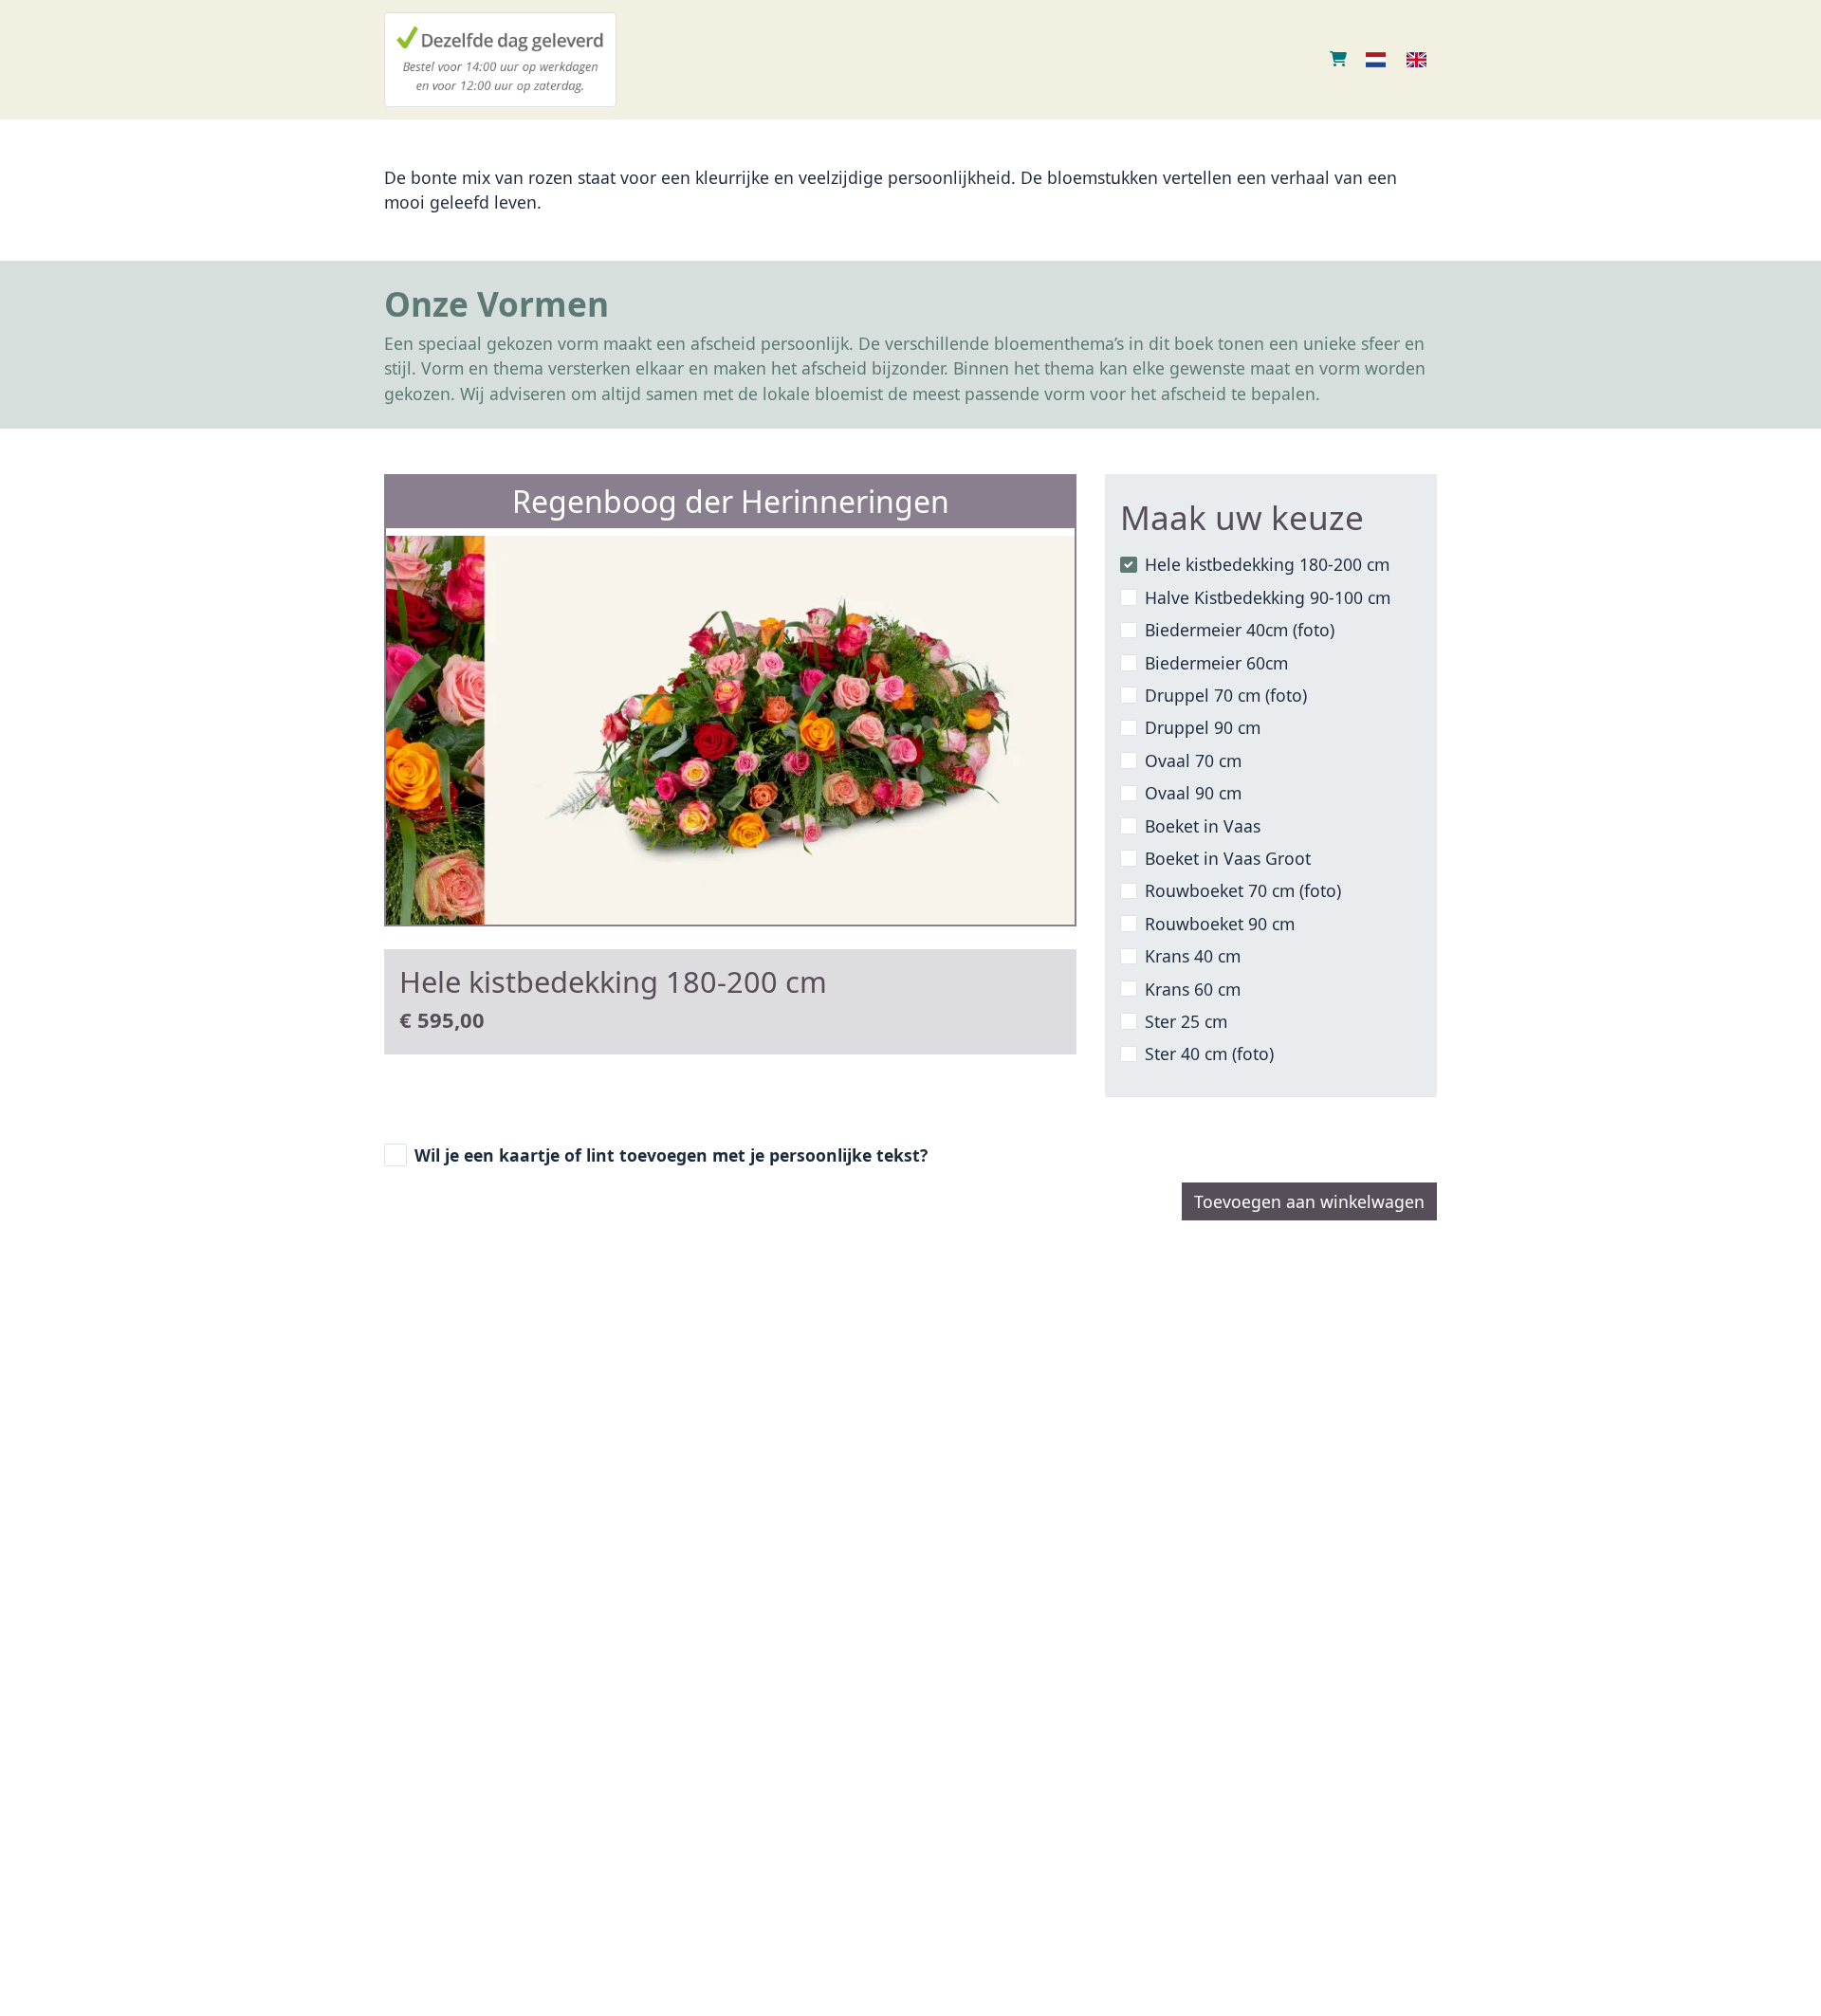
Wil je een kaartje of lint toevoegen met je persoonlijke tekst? (671, 1155)
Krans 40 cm (1193, 956)
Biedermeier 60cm (1216, 663)
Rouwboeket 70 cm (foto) (1243, 890)
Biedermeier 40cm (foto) (1240, 630)
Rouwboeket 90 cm (1220, 924)
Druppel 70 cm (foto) (1226, 695)
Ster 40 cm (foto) (1209, 1054)
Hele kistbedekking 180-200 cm (1267, 564)
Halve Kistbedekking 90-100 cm (1268, 597)
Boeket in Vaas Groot (1228, 858)
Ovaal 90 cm (1193, 793)
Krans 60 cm (1193, 989)
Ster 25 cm (1186, 1021)
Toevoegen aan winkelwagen (1309, 1201)
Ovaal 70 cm (1193, 761)
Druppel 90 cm (1203, 727)
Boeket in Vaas (1203, 826)
